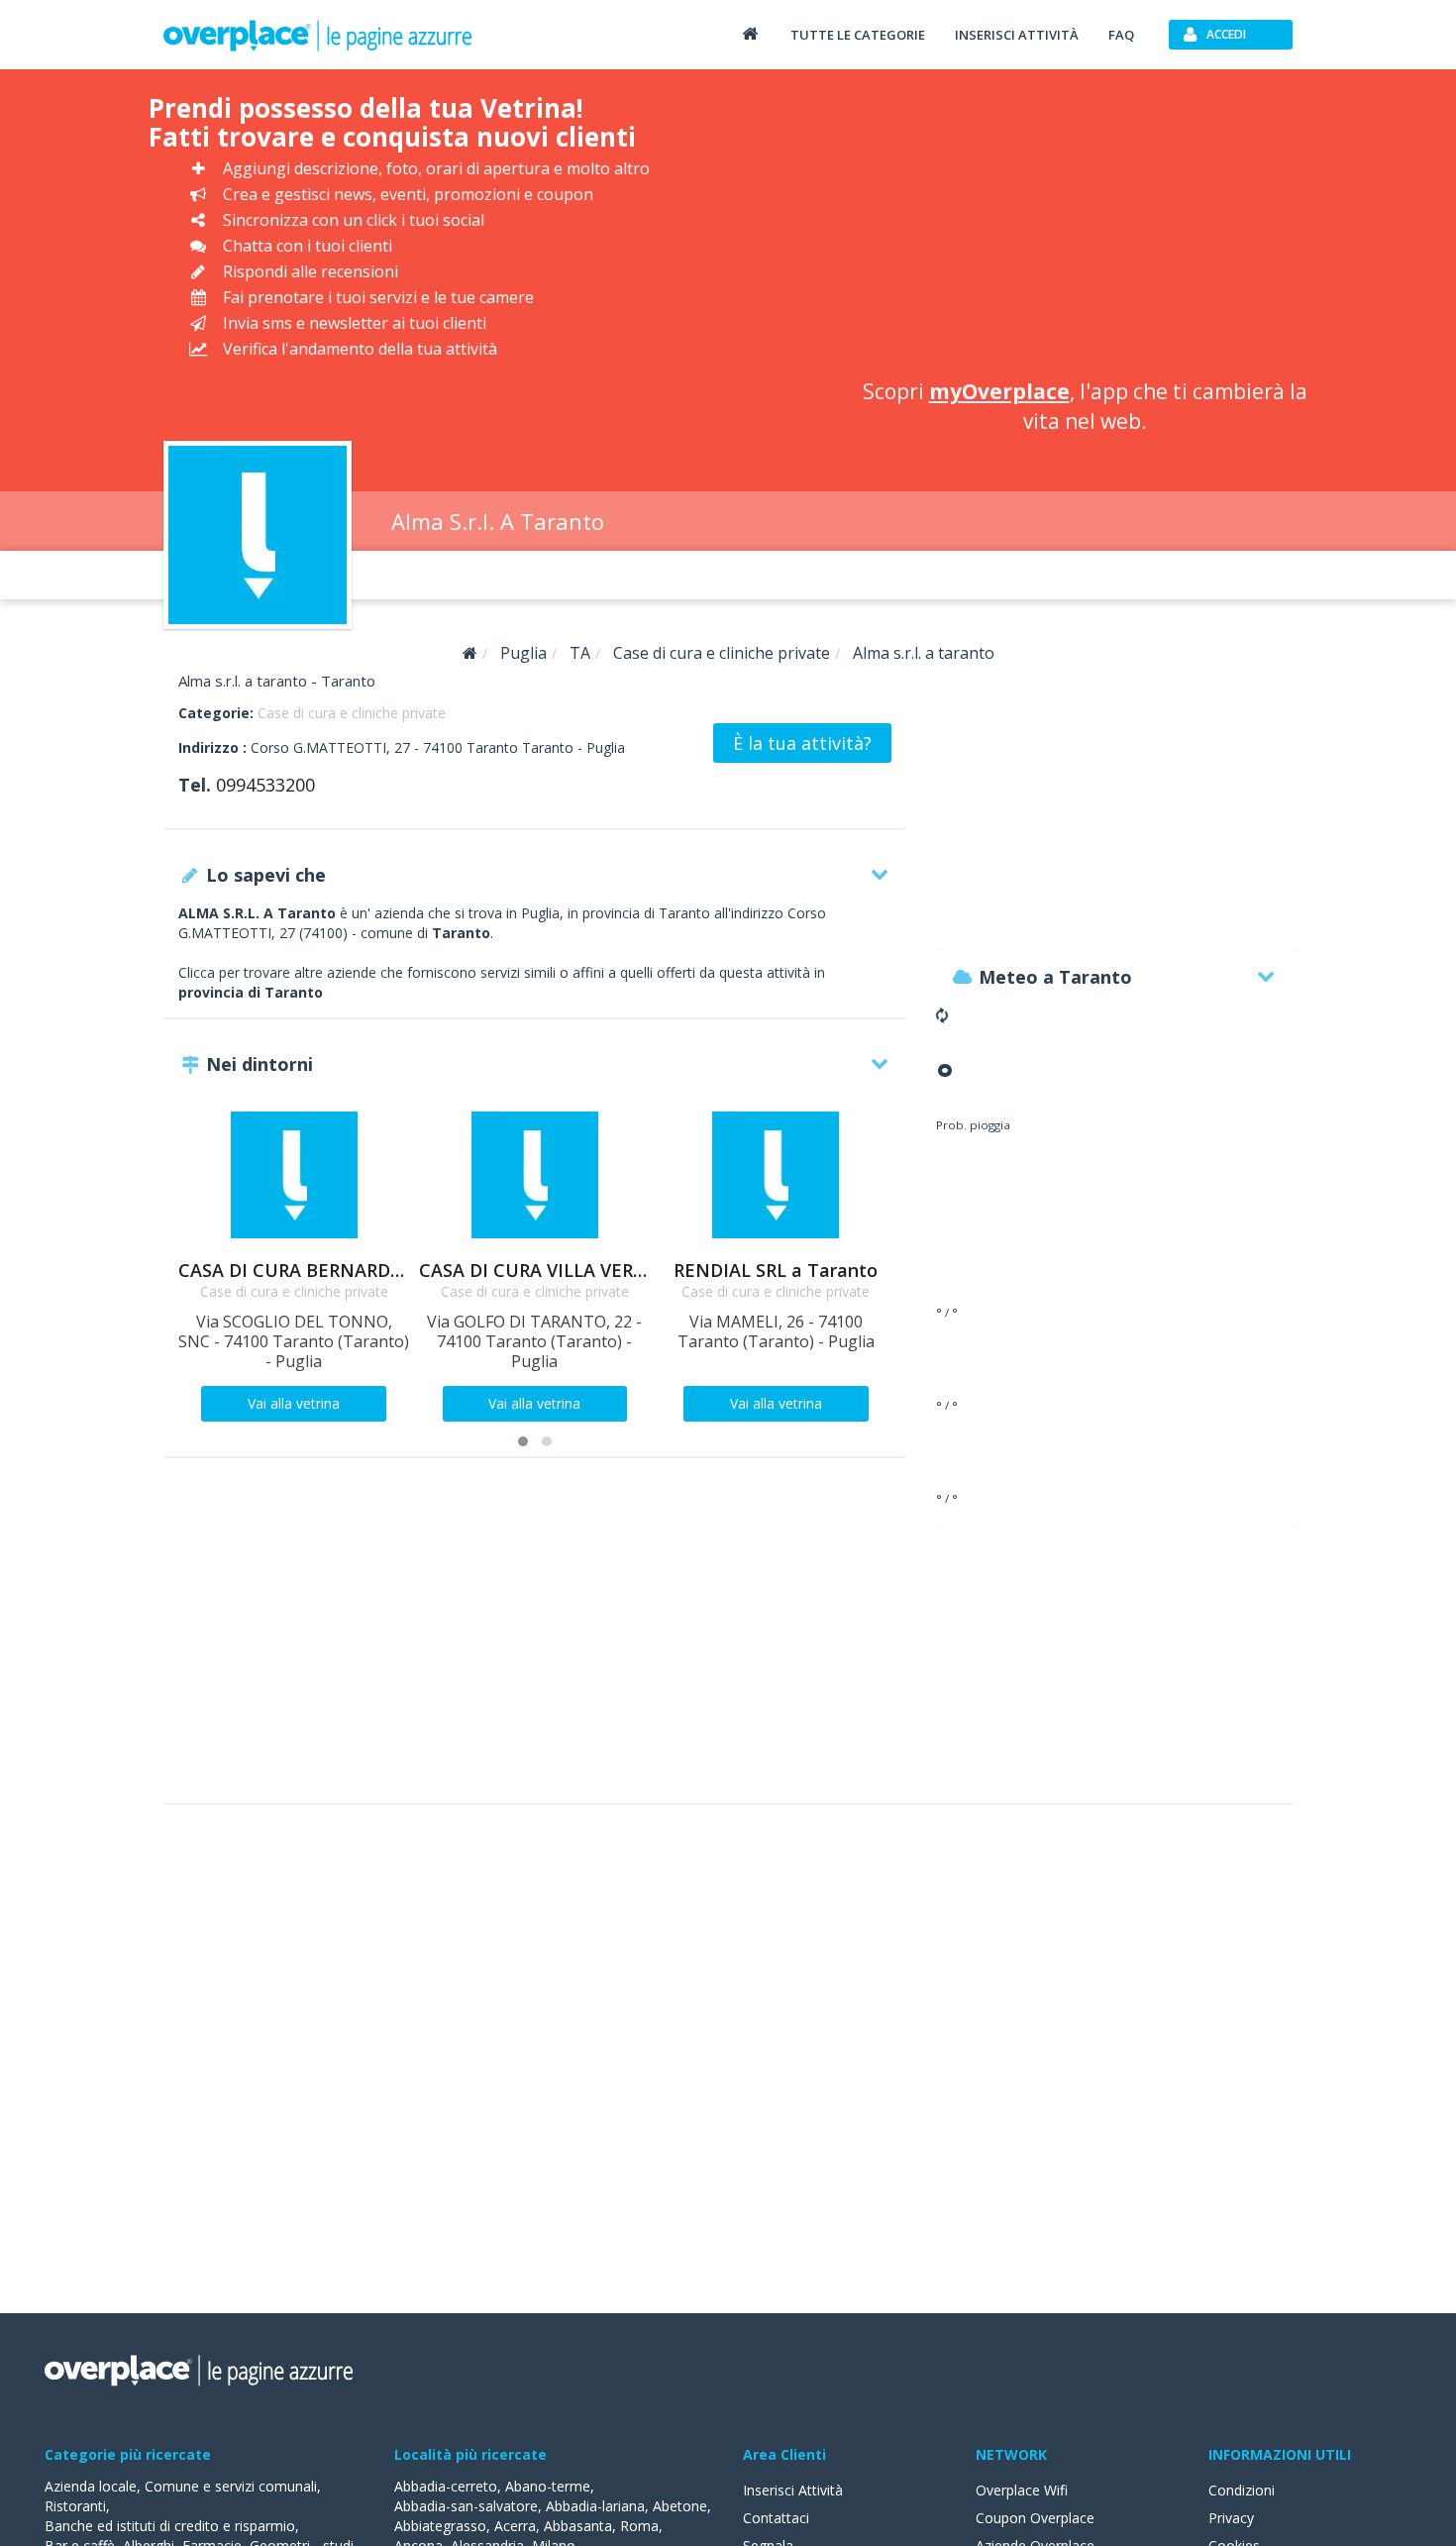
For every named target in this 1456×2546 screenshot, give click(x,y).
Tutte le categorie (858, 35)
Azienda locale (91, 2486)
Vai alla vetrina (294, 1403)
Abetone (680, 2506)
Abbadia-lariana (595, 2506)
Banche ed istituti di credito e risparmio (170, 2526)
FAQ (1121, 35)
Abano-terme (548, 2486)
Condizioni (1242, 2490)
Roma (639, 2526)
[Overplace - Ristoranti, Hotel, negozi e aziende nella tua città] (318, 35)
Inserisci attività (1017, 35)
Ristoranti (75, 2506)
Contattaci (776, 2518)
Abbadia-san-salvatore (466, 2506)
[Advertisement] (1085, 228)
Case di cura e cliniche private (352, 713)
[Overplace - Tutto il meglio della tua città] (750, 33)
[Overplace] (470, 653)
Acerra (515, 2526)
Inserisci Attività (793, 2490)
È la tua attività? (802, 743)
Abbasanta (578, 2526)
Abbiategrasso (440, 2526)
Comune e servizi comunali (231, 2486)
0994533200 (265, 785)
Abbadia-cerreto (446, 2486)
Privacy (1231, 2518)
